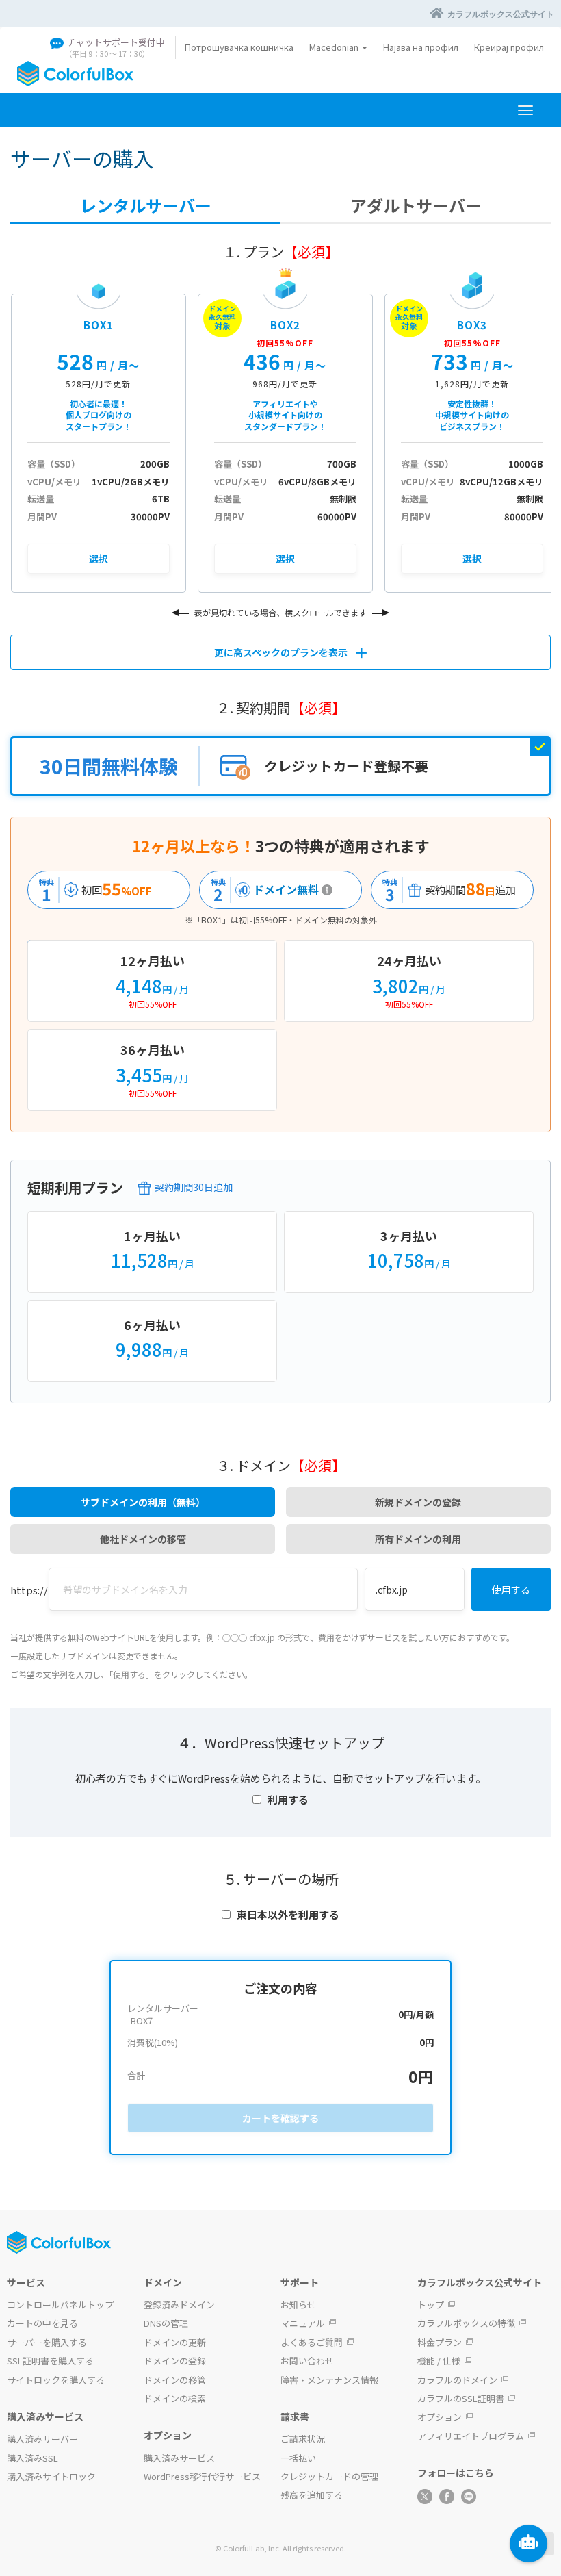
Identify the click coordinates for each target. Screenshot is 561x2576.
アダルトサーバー (416, 205)
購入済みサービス (179, 2458)
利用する (288, 1799)
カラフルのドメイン (457, 2380)
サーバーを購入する (47, 2342)
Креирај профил (509, 47)
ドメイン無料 (261, 890)
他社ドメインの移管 (143, 1539)
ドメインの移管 (175, 2380)
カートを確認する (280, 2118)
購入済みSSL (32, 2458)
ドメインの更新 (175, 2342)
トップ (431, 2305)
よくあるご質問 (312, 2342)
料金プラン (440, 2342)
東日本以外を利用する (288, 1914)
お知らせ (298, 2305)
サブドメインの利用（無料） (143, 1502)
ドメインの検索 (175, 2398)
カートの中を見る (42, 2323)
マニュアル (303, 2323)
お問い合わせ (307, 2361)
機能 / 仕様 (439, 2361)
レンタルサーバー (146, 205)
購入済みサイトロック (51, 2476)
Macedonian (335, 47)
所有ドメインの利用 (418, 1539)
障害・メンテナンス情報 (329, 2380)
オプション (440, 2417)
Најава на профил (421, 47)
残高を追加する (312, 2495)
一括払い (298, 2458)
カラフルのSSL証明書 (461, 2398)
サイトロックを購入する (56, 2380)
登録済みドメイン (179, 2305)
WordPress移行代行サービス (202, 2476)
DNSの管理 (166, 2323)
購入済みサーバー (42, 2439)
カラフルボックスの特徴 (466, 2323)
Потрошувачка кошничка (239, 47)
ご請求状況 (303, 2439)
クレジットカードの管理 (329, 2476)
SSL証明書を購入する (50, 2361)
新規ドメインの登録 (418, 1502)
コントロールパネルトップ (60, 2305)
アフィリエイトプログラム (471, 2436)
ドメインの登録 (175, 2361)
